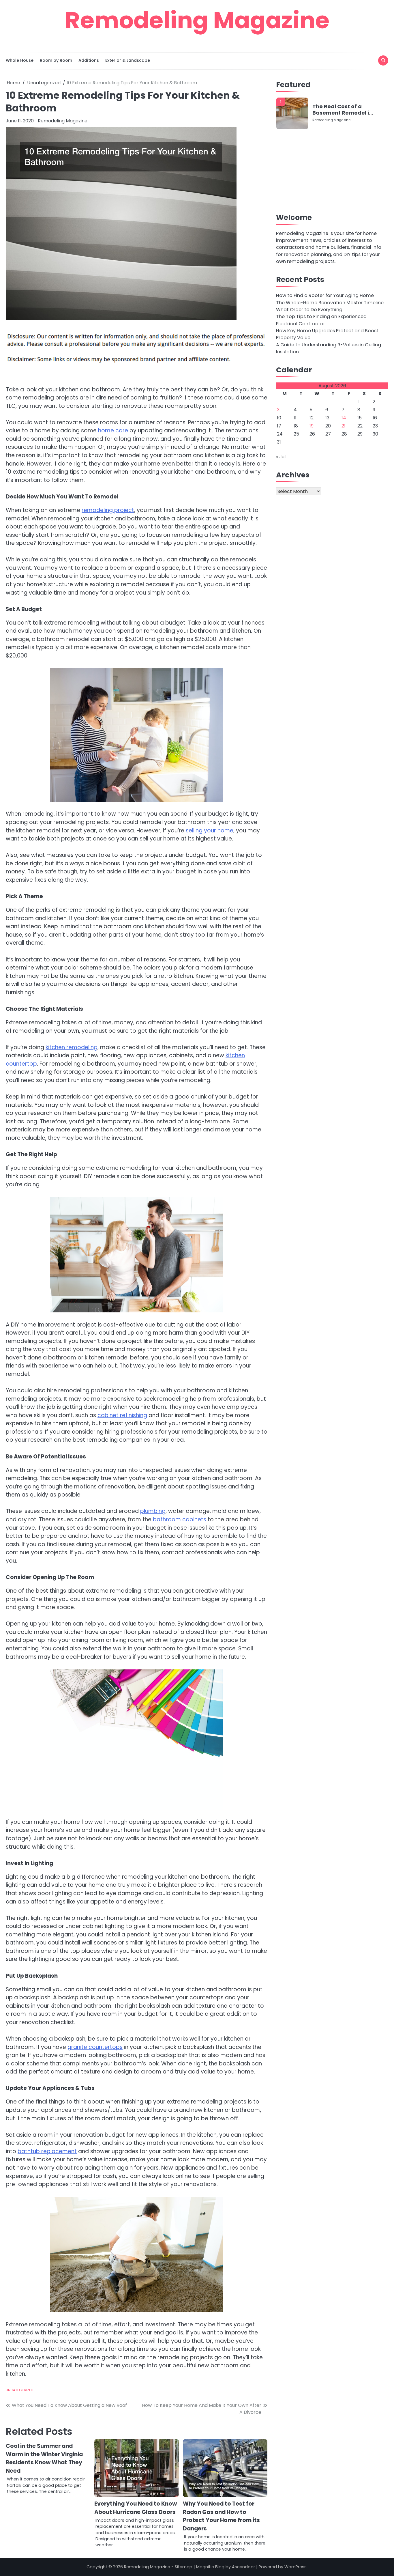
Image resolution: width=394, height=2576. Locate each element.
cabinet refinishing (122, 1415)
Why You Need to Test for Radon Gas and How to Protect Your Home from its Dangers (221, 2516)
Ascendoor (243, 2567)
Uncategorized (19, 2390)
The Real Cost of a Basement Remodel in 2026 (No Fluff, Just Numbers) (342, 110)
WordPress (295, 2567)
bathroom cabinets (180, 1519)
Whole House (20, 60)
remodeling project (108, 510)
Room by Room (56, 60)
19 (312, 426)
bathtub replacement (47, 2151)
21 (344, 426)
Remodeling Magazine (197, 20)
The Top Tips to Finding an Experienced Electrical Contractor (321, 320)
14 (344, 418)
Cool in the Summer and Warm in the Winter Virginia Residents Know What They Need (44, 2458)
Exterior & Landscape (128, 60)
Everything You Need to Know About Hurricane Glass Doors (136, 2508)
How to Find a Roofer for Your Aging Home (325, 295)
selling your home (210, 831)
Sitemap (184, 2567)
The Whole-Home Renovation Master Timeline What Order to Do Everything (330, 306)
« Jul (281, 457)
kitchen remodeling (72, 1047)
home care (113, 430)
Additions (89, 60)
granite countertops (95, 2047)
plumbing (153, 1511)
